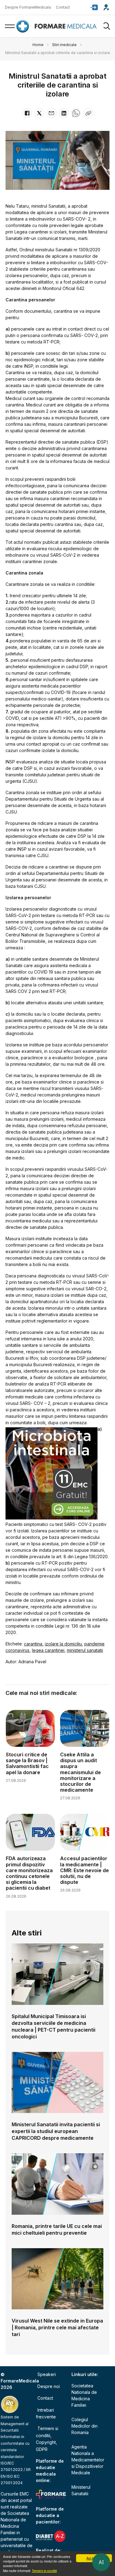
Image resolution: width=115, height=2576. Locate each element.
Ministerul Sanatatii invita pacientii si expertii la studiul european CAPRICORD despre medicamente (56, 2131)
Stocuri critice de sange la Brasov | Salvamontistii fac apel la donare (27, 1763)
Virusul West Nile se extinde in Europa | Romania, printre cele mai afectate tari (57, 2327)
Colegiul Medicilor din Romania (84, 2426)
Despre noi (49, 2386)
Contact (63, 7)
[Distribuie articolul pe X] (39, 113)
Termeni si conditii (44, 2571)
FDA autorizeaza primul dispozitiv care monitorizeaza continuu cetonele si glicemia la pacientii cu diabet (29, 1873)
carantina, (34, 1644)
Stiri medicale (64, 45)
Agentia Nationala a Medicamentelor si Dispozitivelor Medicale (88, 2460)
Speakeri (47, 2374)
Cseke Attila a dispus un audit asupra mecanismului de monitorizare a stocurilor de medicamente (80, 1772)
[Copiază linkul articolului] (88, 113)
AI (101, 2562)
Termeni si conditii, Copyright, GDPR (47, 2439)
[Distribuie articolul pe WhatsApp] (76, 113)
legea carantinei (48, 1650)
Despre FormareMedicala (28, 7)
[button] (94, 7)
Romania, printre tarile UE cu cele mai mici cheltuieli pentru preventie (57, 2229)
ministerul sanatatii (85, 1650)
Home (38, 45)
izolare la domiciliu (63, 1644)
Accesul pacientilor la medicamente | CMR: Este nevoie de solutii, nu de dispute (84, 1870)
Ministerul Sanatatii (81, 2490)
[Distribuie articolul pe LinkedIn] (64, 113)
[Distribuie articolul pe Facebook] (27, 113)
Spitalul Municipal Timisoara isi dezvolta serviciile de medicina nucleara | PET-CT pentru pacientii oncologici (54, 2026)
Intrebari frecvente (46, 2413)
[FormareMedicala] (58, 26)
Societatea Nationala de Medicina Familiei (84, 2395)
